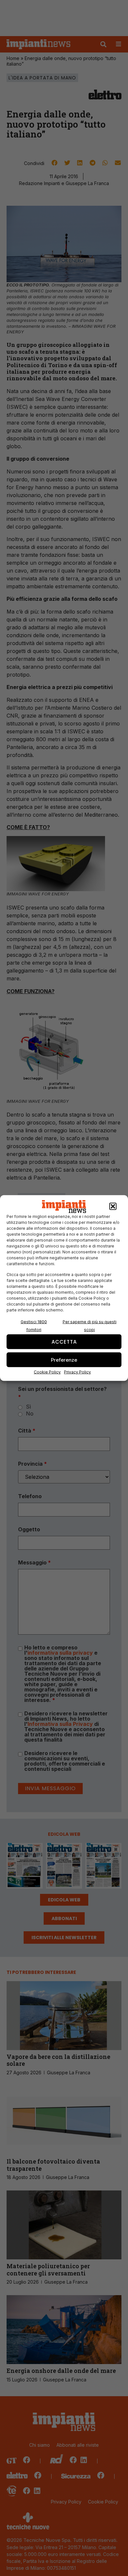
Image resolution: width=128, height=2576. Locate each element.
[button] (113, 1206)
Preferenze (64, 1360)
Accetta (64, 1341)
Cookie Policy (47, 1372)
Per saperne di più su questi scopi (90, 1326)
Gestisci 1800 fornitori (34, 1326)
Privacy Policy (77, 1372)
